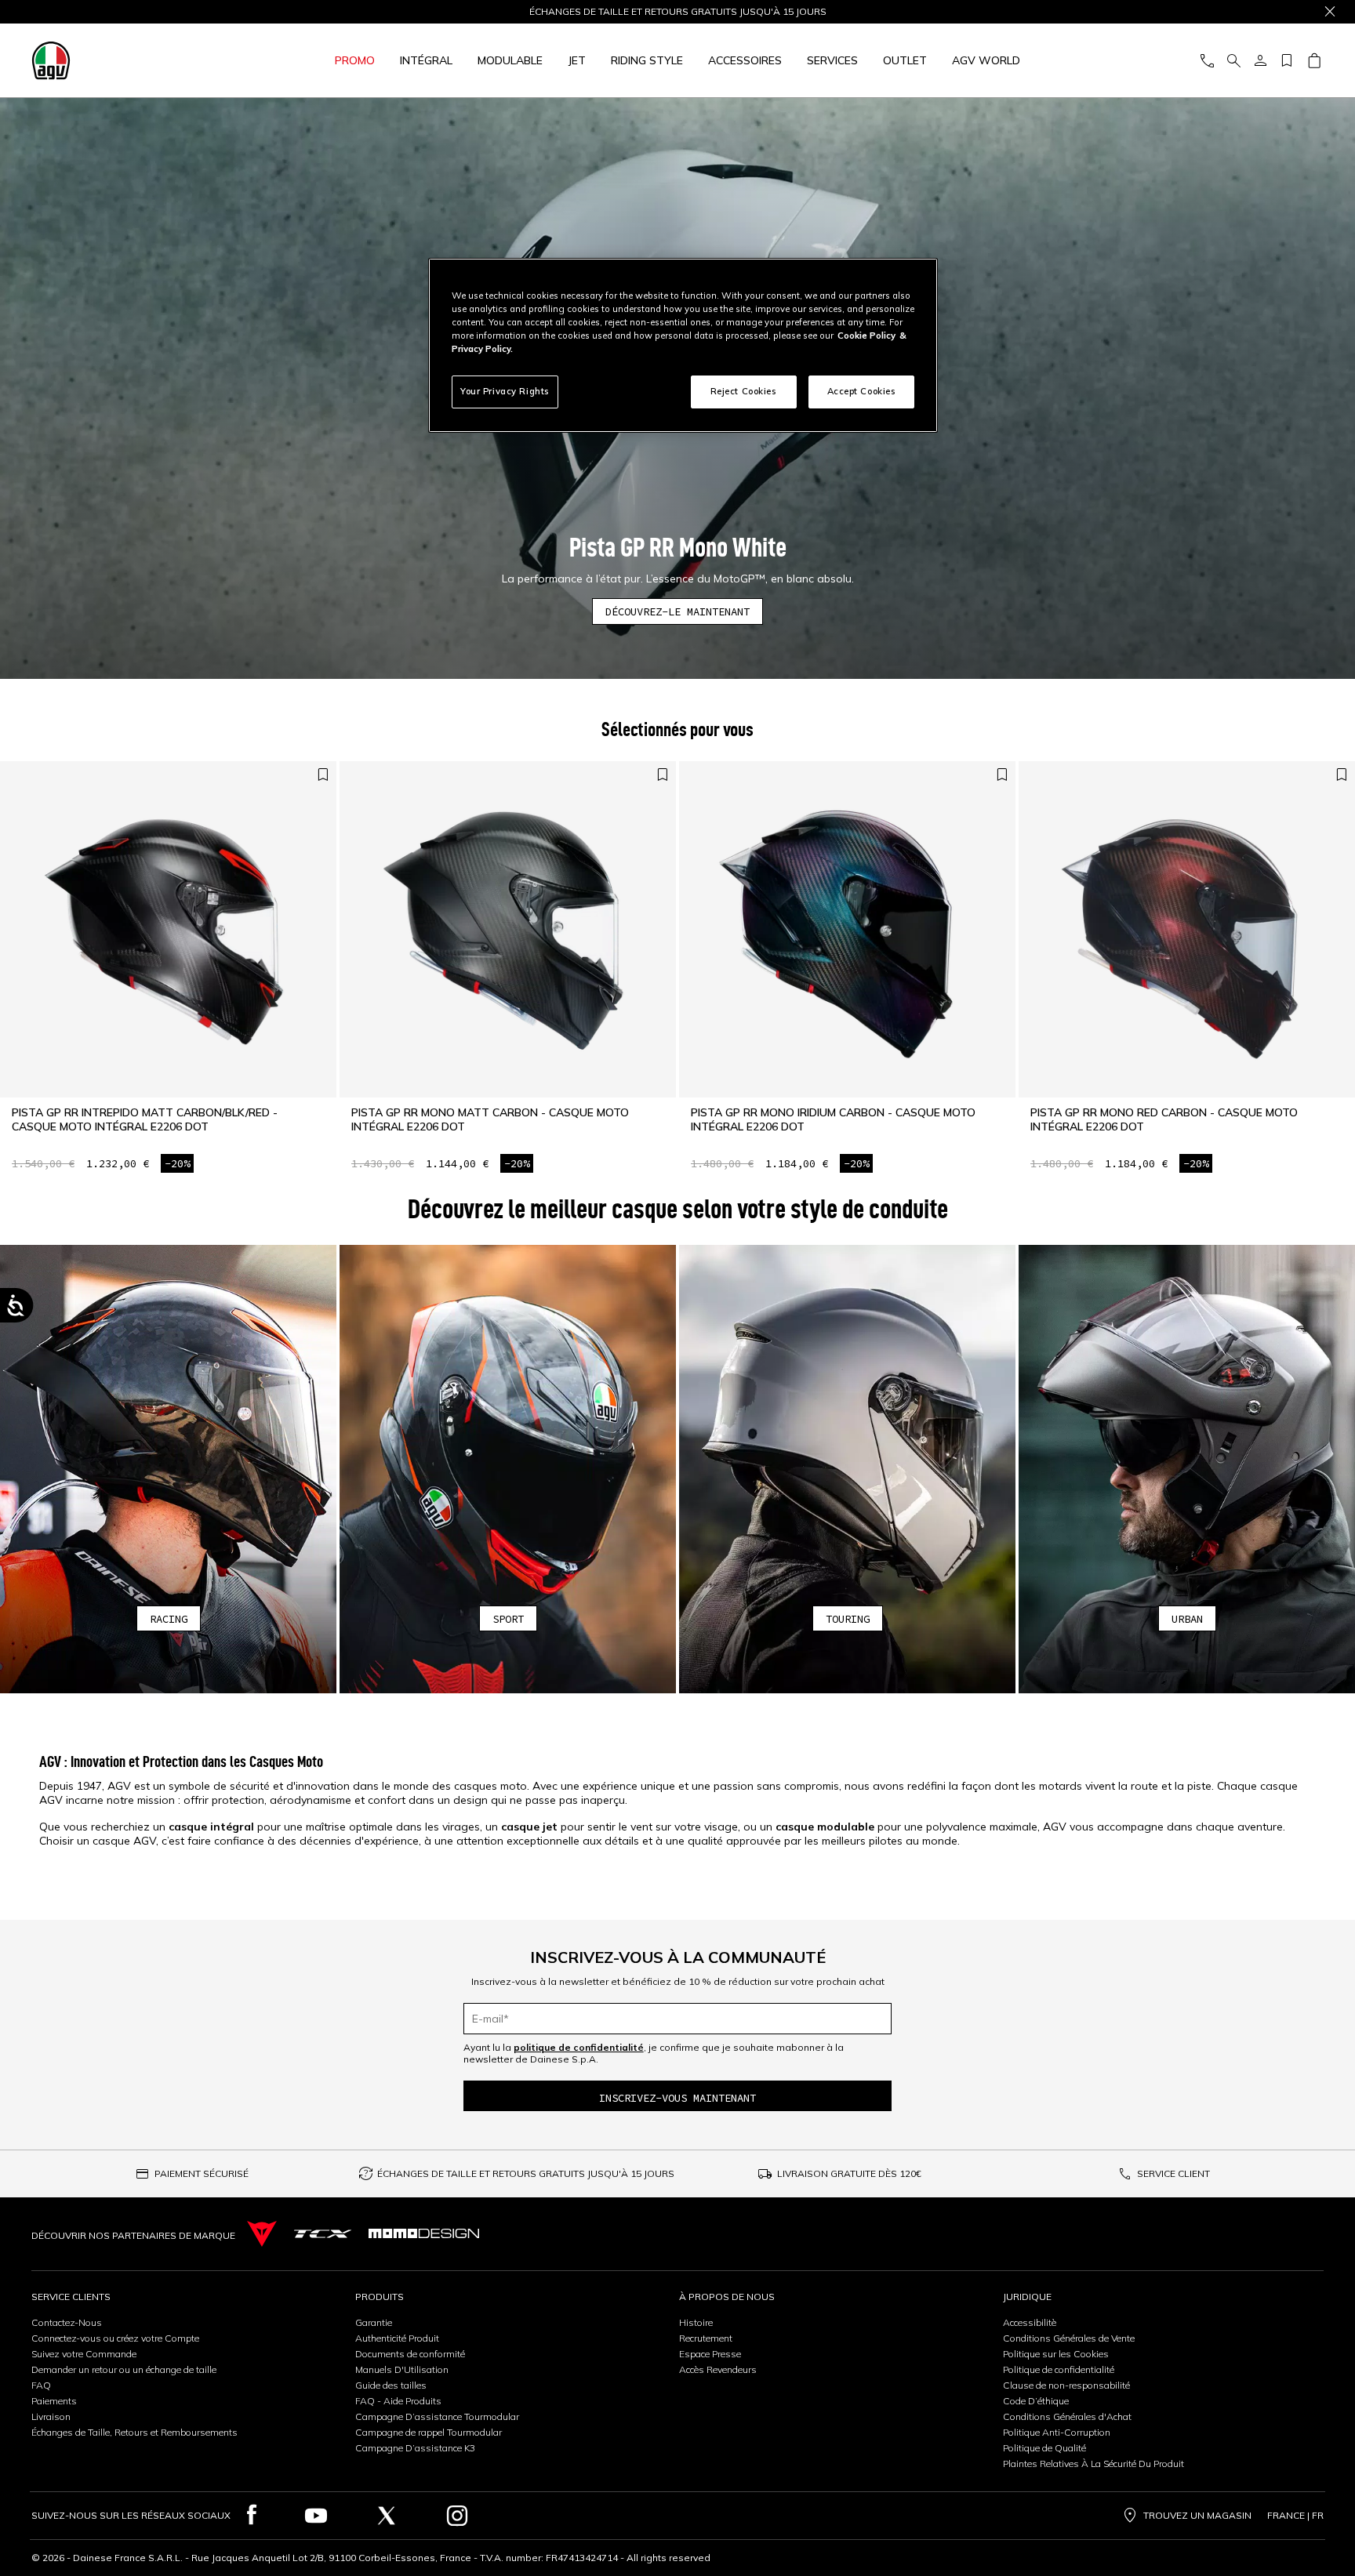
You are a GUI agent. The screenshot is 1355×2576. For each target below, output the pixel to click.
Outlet (905, 60)
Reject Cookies (744, 391)
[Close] (1330, 12)
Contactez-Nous (67, 2322)
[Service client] (1207, 61)
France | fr (1295, 2516)
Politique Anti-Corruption (1057, 2432)
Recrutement (706, 2338)
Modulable (510, 60)
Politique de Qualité (1044, 2448)
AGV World (986, 60)
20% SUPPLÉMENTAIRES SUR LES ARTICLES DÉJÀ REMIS (678, 12)
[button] (168, 1469)
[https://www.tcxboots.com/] (323, 2234)
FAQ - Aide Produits (398, 2401)
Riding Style (647, 60)
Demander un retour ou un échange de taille (124, 2369)
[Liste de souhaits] (1287, 61)
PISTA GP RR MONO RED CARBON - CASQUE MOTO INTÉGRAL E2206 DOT (1164, 1119)
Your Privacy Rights (505, 391)
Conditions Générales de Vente (1069, 2338)
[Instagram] (457, 2516)
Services (832, 60)
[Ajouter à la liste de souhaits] (323, 775)
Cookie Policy (866, 336)
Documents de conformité (410, 2354)
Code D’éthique (1036, 2401)
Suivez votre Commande (84, 2354)
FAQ (41, 2385)
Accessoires (745, 60)
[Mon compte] (1260, 61)
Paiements (54, 2401)
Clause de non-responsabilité (1066, 2385)
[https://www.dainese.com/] (262, 2234)
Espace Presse (710, 2354)
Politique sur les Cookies (1056, 2354)
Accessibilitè (1030, 2322)
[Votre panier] (1314, 61)
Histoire (696, 2322)
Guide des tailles (391, 2385)
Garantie (374, 2322)
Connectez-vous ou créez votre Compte (115, 2338)
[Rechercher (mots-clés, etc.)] (1233, 61)
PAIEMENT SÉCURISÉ (202, 2173)
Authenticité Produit (397, 2338)
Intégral (426, 60)
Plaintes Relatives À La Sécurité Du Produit (1093, 2464)
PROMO (355, 60)
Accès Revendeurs (718, 2369)
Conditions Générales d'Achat (1067, 2416)
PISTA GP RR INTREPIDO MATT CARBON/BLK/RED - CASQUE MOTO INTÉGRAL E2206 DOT (145, 1119)
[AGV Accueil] (128, 60)
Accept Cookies (862, 391)
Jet (577, 60)
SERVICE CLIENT (1173, 2173)
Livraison (51, 2416)
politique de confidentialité (579, 2047)
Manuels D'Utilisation (402, 2369)
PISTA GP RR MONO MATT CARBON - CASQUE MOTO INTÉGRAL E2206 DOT (490, 1119)
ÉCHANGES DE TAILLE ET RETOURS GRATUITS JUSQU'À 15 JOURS (526, 2173)
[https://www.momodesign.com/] (424, 2233)
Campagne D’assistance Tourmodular (437, 2416)
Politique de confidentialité (1059, 2369)
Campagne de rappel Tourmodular (429, 2432)
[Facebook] (252, 2516)
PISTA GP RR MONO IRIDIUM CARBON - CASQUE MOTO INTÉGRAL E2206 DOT (833, 1119)
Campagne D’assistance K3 (415, 2448)
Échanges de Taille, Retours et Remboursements (134, 2432)
